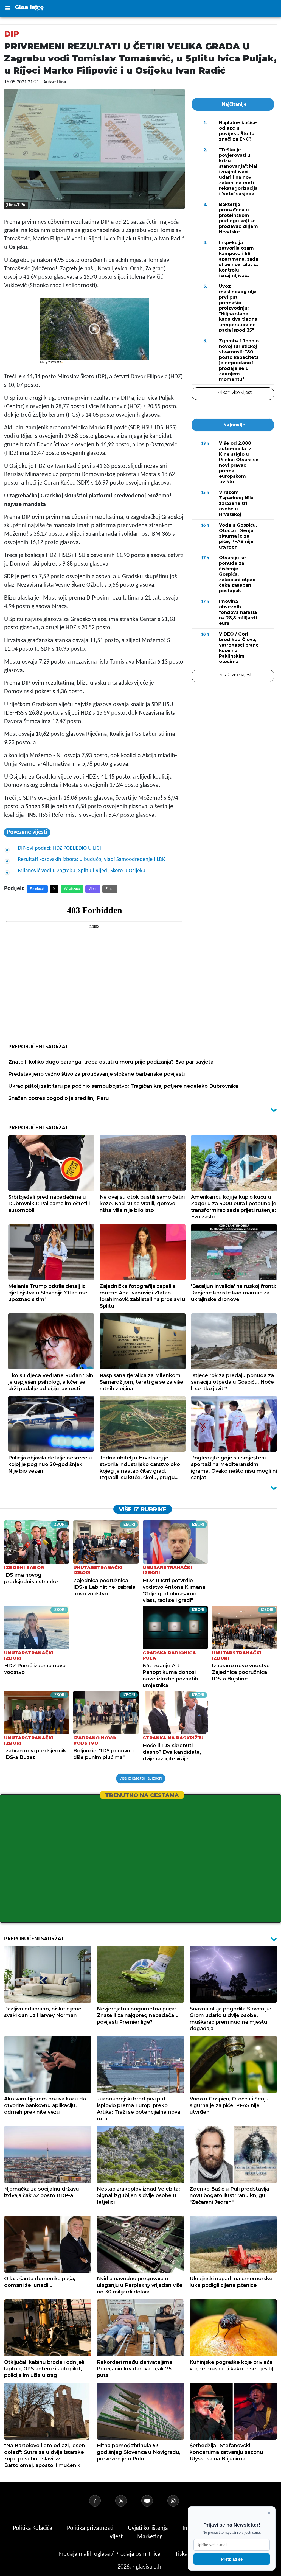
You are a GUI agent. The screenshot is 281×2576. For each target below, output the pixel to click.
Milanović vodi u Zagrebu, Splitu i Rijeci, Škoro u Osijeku (82, 871)
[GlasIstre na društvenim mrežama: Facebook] (102, 2501)
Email (110, 889)
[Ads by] (56, 365)
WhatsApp (72, 889)
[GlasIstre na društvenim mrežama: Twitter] (128, 2501)
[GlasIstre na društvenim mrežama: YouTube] (154, 2501)
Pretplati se (232, 2559)
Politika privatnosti (90, 2528)
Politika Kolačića (33, 2528)
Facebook (37, 889)
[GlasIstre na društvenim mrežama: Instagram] (180, 2501)
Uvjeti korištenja (149, 2528)
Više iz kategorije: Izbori (141, 1778)
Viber (93, 889)
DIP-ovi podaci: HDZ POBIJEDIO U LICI (59, 848)
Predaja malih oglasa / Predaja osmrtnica (110, 2554)
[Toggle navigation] (8, 9)
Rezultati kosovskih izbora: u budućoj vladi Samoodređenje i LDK (91, 860)
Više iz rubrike (143, 1509)
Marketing (150, 2537)
